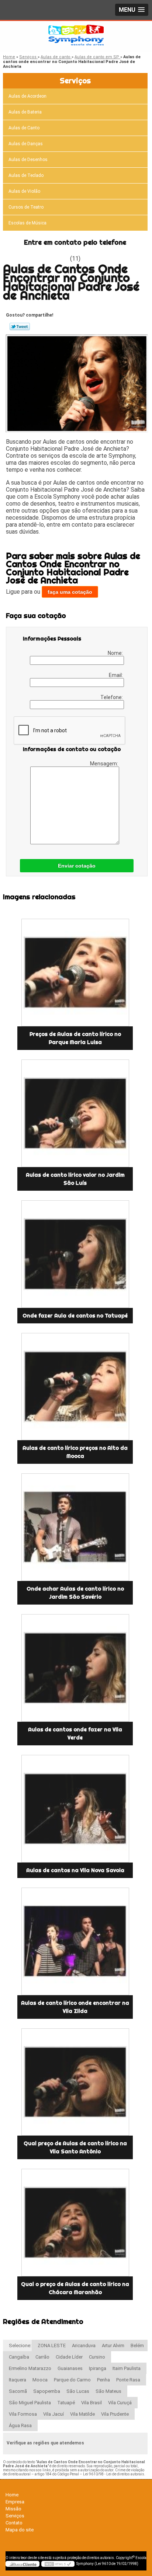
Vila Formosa (23, 2414)
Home (12, 2495)
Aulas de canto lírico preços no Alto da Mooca (75, 1452)
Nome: (116, 653)
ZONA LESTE (52, 2345)
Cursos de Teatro (26, 207)
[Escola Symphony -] (76, 36)
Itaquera (18, 2380)
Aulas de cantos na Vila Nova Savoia (75, 1870)
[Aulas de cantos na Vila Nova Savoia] (75, 1809)
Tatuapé (66, 2403)
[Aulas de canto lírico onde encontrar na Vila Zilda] (75, 1941)
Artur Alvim (113, 2345)
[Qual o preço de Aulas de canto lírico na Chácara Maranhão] (75, 2223)
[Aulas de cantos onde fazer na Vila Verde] (75, 1668)
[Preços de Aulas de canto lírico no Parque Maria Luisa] (75, 973)
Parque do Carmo (72, 2380)
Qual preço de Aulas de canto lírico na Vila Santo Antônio (75, 2147)
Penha (103, 2380)
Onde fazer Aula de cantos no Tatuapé (75, 1316)
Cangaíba (19, 2357)
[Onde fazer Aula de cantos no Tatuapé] (75, 1254)
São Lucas (78, 2391)
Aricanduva (84, 2345)
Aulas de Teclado (26, 175)
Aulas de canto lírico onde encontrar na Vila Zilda (75, 2007)
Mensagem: (105, 764)
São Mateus (108, 2391)
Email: (116, 675)
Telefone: (112, 697)
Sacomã (18, 2391)
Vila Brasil (91, 2403)
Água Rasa (20, 2425)
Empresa (15, 2502)
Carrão (42, 2357)
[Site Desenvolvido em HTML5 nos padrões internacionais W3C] (58, 2564)
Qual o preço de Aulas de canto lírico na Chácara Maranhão (75, 2288)
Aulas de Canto (24, 128)
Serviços (75, 81)
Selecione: (20, 2345)
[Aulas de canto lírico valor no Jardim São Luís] (75, 1113)
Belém (137, 2345)
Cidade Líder (69, 2357)
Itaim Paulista (127, 2368)
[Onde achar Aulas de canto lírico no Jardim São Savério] (75, 1527)
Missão (13, 2509)
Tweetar (20, 327)
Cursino (97, 2357)
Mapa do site (20, 2530)
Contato (14, 2523)
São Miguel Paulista (30, 2403)
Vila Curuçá (120, 2403)
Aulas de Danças (26, 144)
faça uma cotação (70, 592)
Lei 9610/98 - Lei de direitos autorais (114, 2474)
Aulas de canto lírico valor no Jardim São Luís (75, 1179)
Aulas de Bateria (25, 112)
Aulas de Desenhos (28, 160)
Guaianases (70, 2368)
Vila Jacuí (53, 2414)
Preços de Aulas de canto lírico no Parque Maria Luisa (75, 1038)
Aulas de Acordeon (27, 96)
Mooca (40, 2380)
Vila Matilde (82, 2414)
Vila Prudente (115, 2414)
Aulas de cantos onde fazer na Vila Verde (75, 1734)
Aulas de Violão (24, 191)
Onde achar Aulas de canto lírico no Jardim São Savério (75, 1593)
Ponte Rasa (128, 2380)
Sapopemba (47, 2391)
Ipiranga (98, 2368)
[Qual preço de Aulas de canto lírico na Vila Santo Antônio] (75, 2082)
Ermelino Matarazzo (30, 2368)
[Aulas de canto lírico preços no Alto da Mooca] (75, 1387)
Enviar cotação (77, 866)
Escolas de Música (27, 223)
